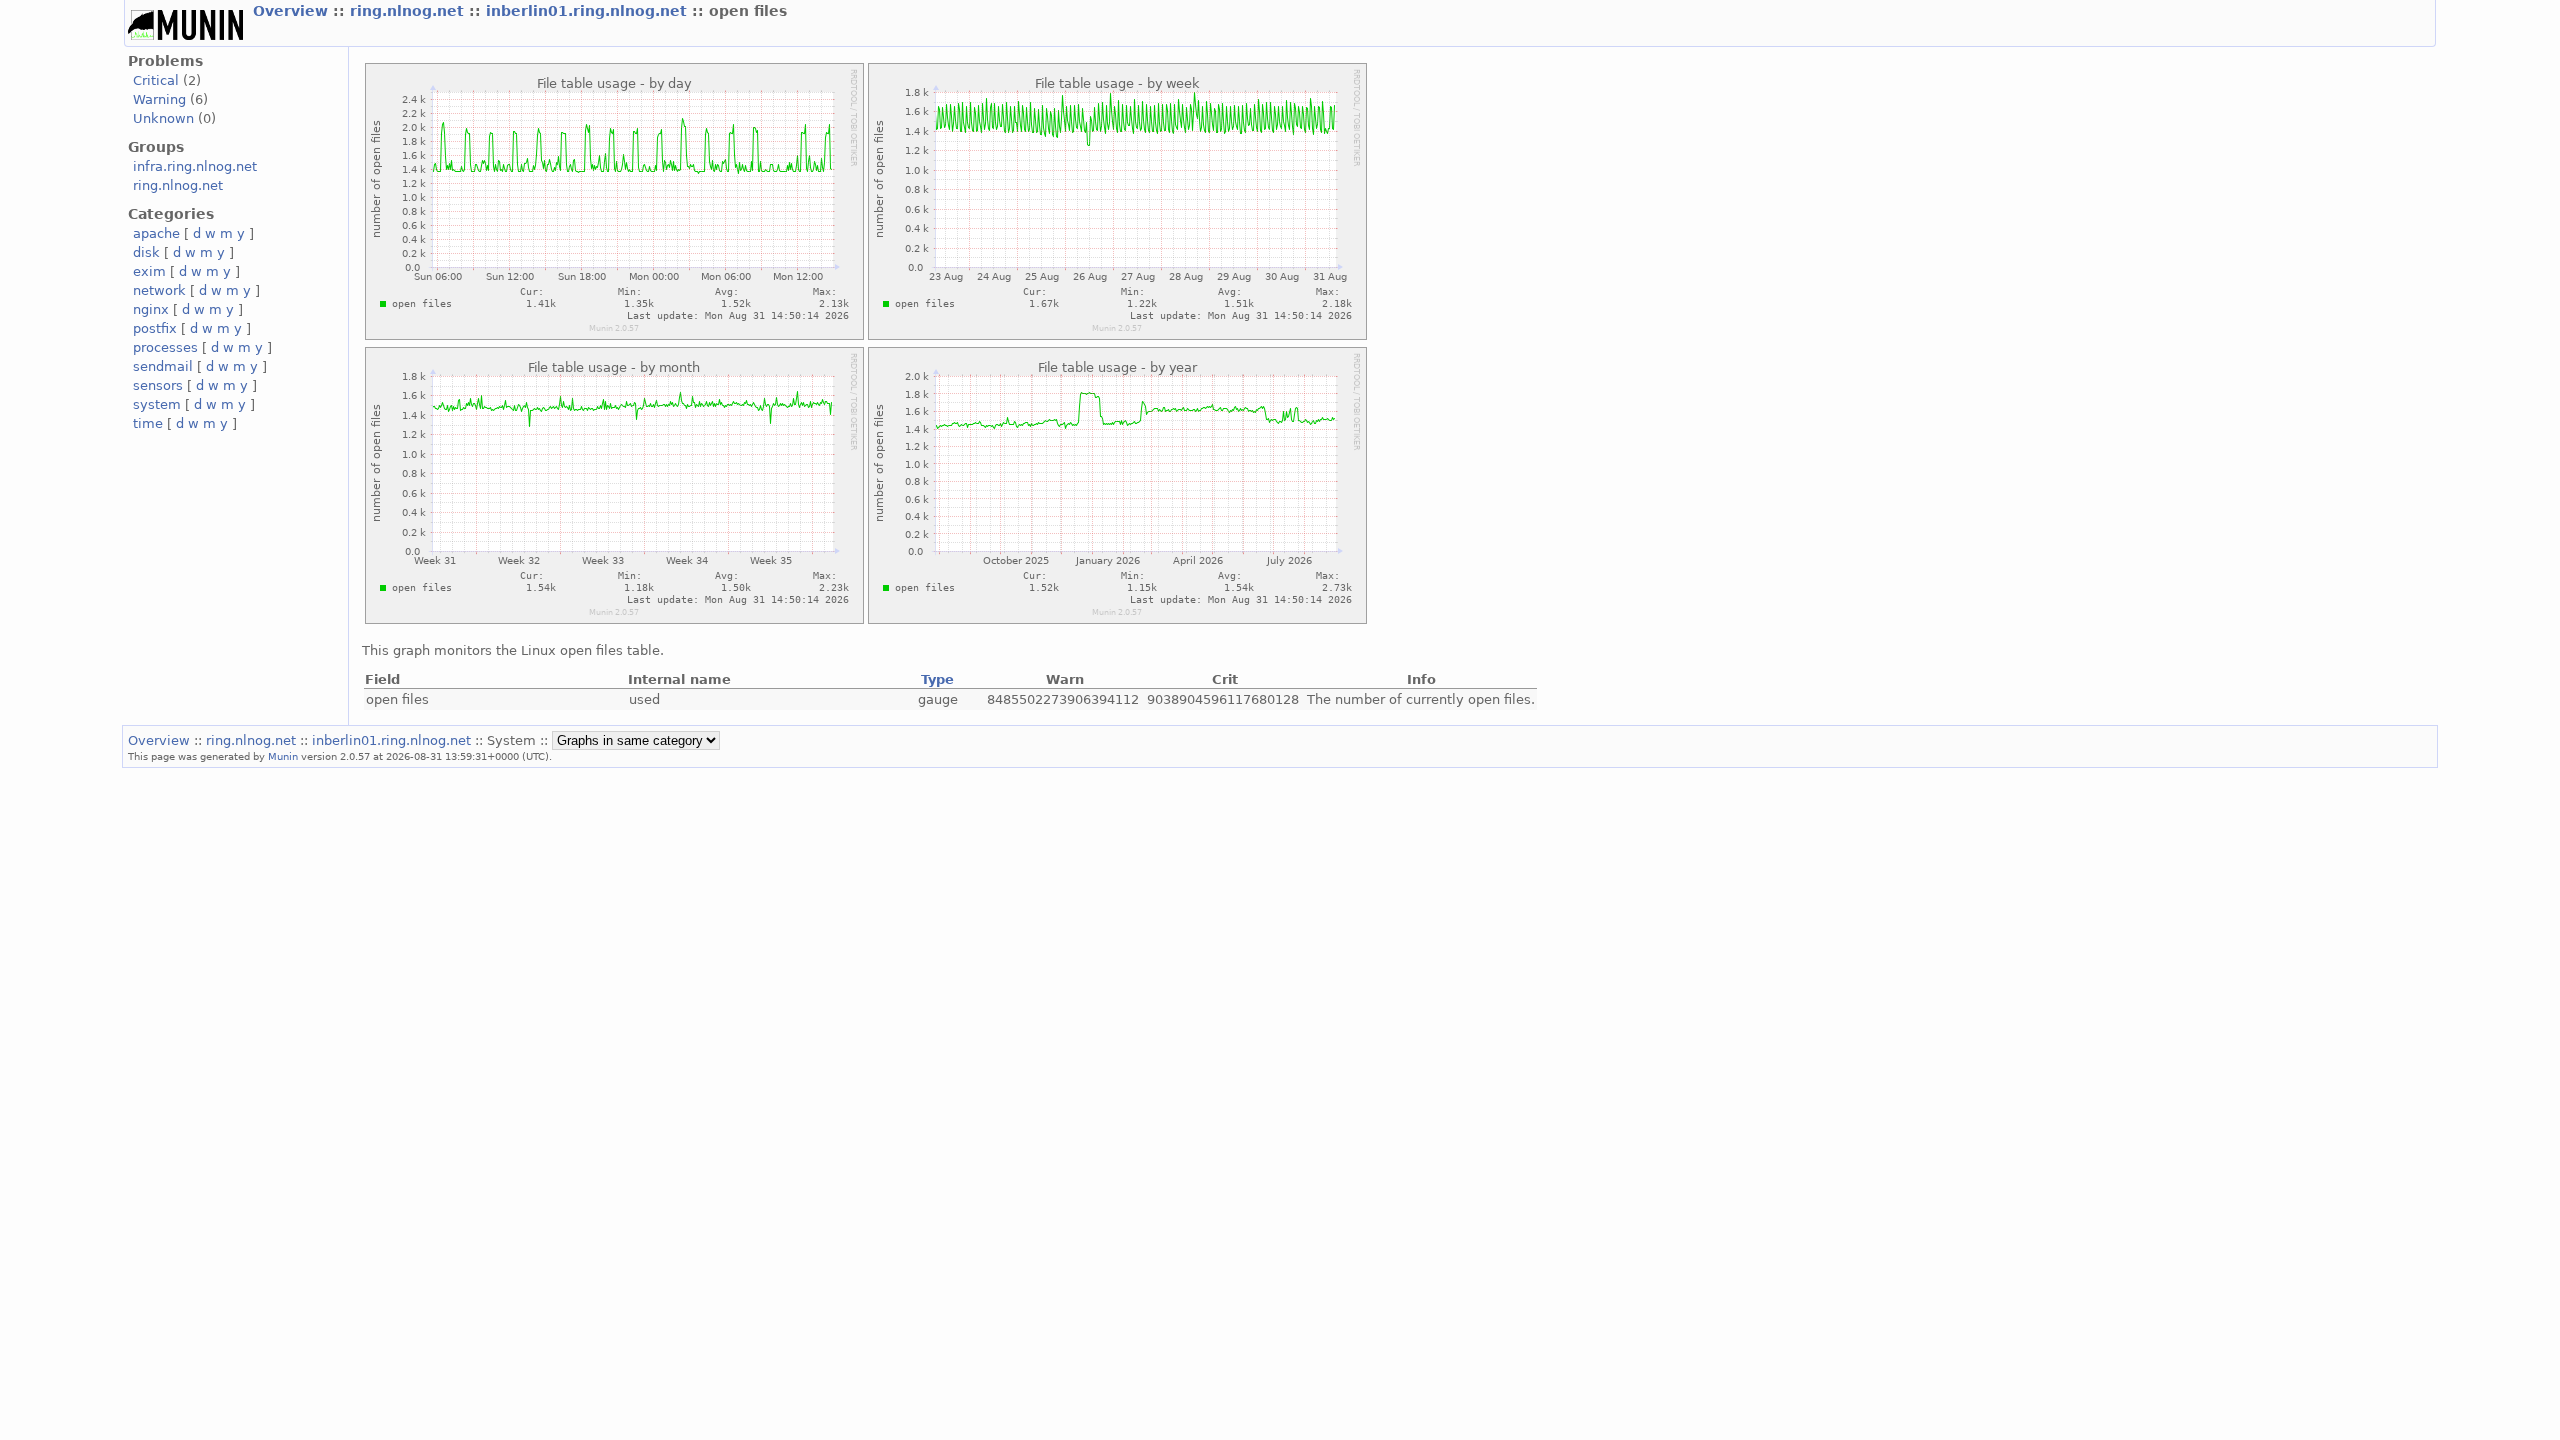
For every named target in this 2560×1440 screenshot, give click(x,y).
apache (156, 233)
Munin (283, 756)
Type (937, 679)
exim (149, 271)
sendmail (163, 366)
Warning (159, 99)
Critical (156, 80)
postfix (155, 328)
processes (165, 347)
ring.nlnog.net (409, 11)
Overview (293, 11)
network (159, 290)
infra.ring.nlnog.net (195, 166)
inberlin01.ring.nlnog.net (589, 11)
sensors (158, 385)
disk (146, 252)
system (157, 404)
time (148, 423)
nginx (151, 309)
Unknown (163, 118)
